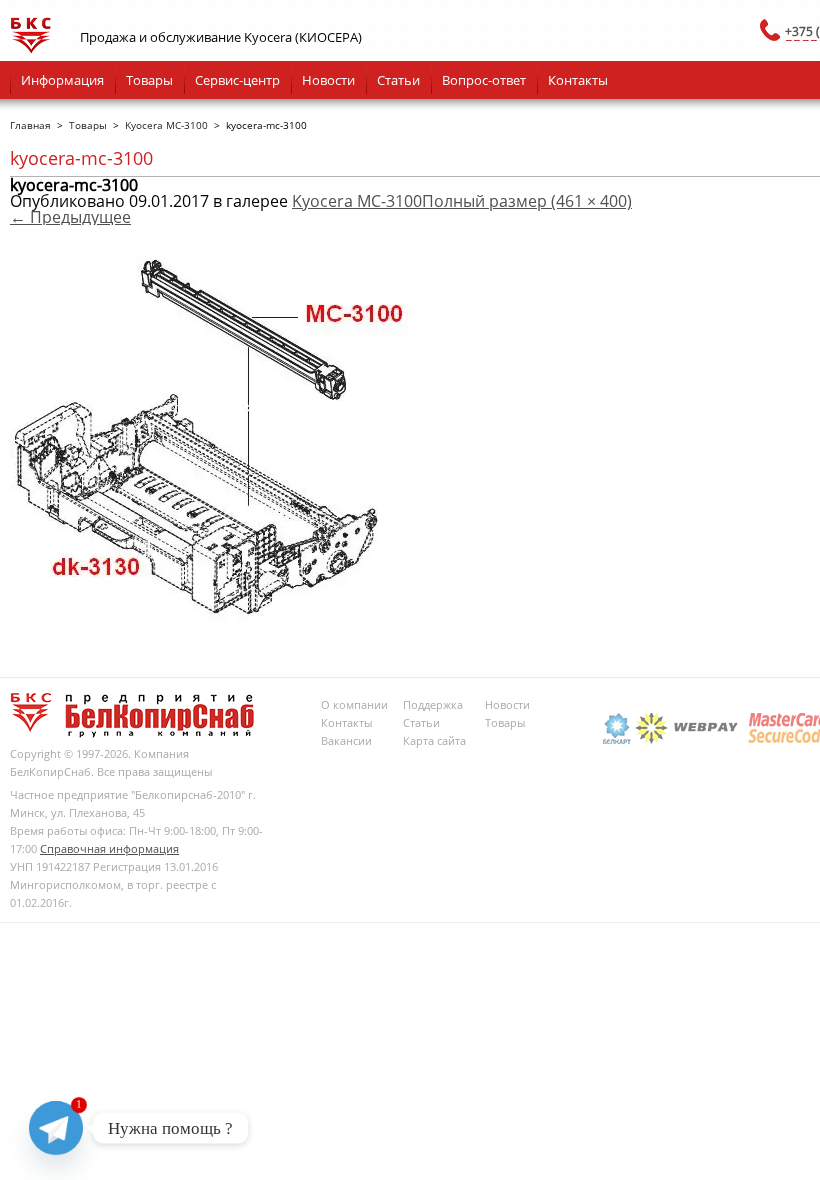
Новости (328, 80)
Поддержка (433, 704)
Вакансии (346, 740)
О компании (354, 704)
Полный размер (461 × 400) (527, 201)
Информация (62, 80)
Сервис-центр (237, 80)
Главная (30, 125)
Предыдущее (70, 217)
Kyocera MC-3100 (166, 125)
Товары (149, 80)
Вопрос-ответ (484, 80)
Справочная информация (109, 848)
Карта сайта (434, 740)
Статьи (398, 80)
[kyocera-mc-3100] (240, 619)
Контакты (578, 80)
